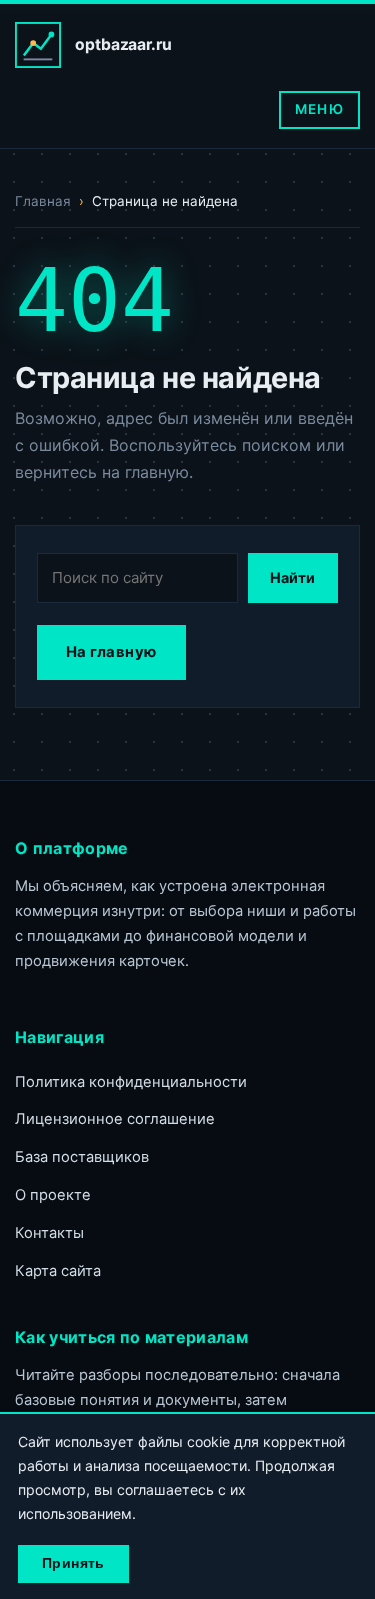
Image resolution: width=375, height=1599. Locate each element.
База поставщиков (82, 1157)
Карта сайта (58, 1271)
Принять (73, 1563)
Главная (43, 201)
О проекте (53, 1195)
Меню (319, 109)
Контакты (49, 1233)
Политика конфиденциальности (131, 1082)
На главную (111, 652)
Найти (292, 577)
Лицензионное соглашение (115, 1119)
